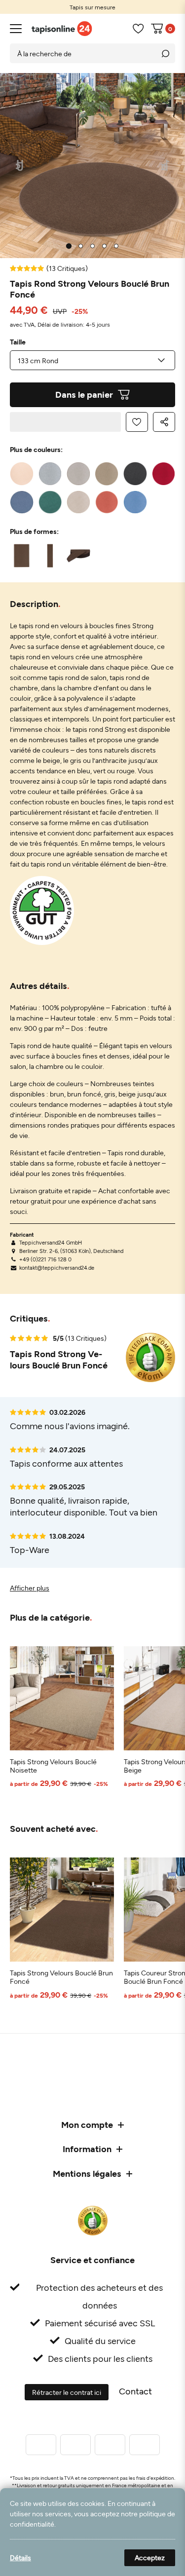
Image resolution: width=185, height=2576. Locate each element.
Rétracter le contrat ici (67, 2392)
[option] (92, 7)
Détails (20, 2557)
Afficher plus (30, 1588)
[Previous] (20, 166)
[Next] (166, 166)
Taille (18, 342)
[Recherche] (165, 53)
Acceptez (150, 2557)
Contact (135, 2391)
